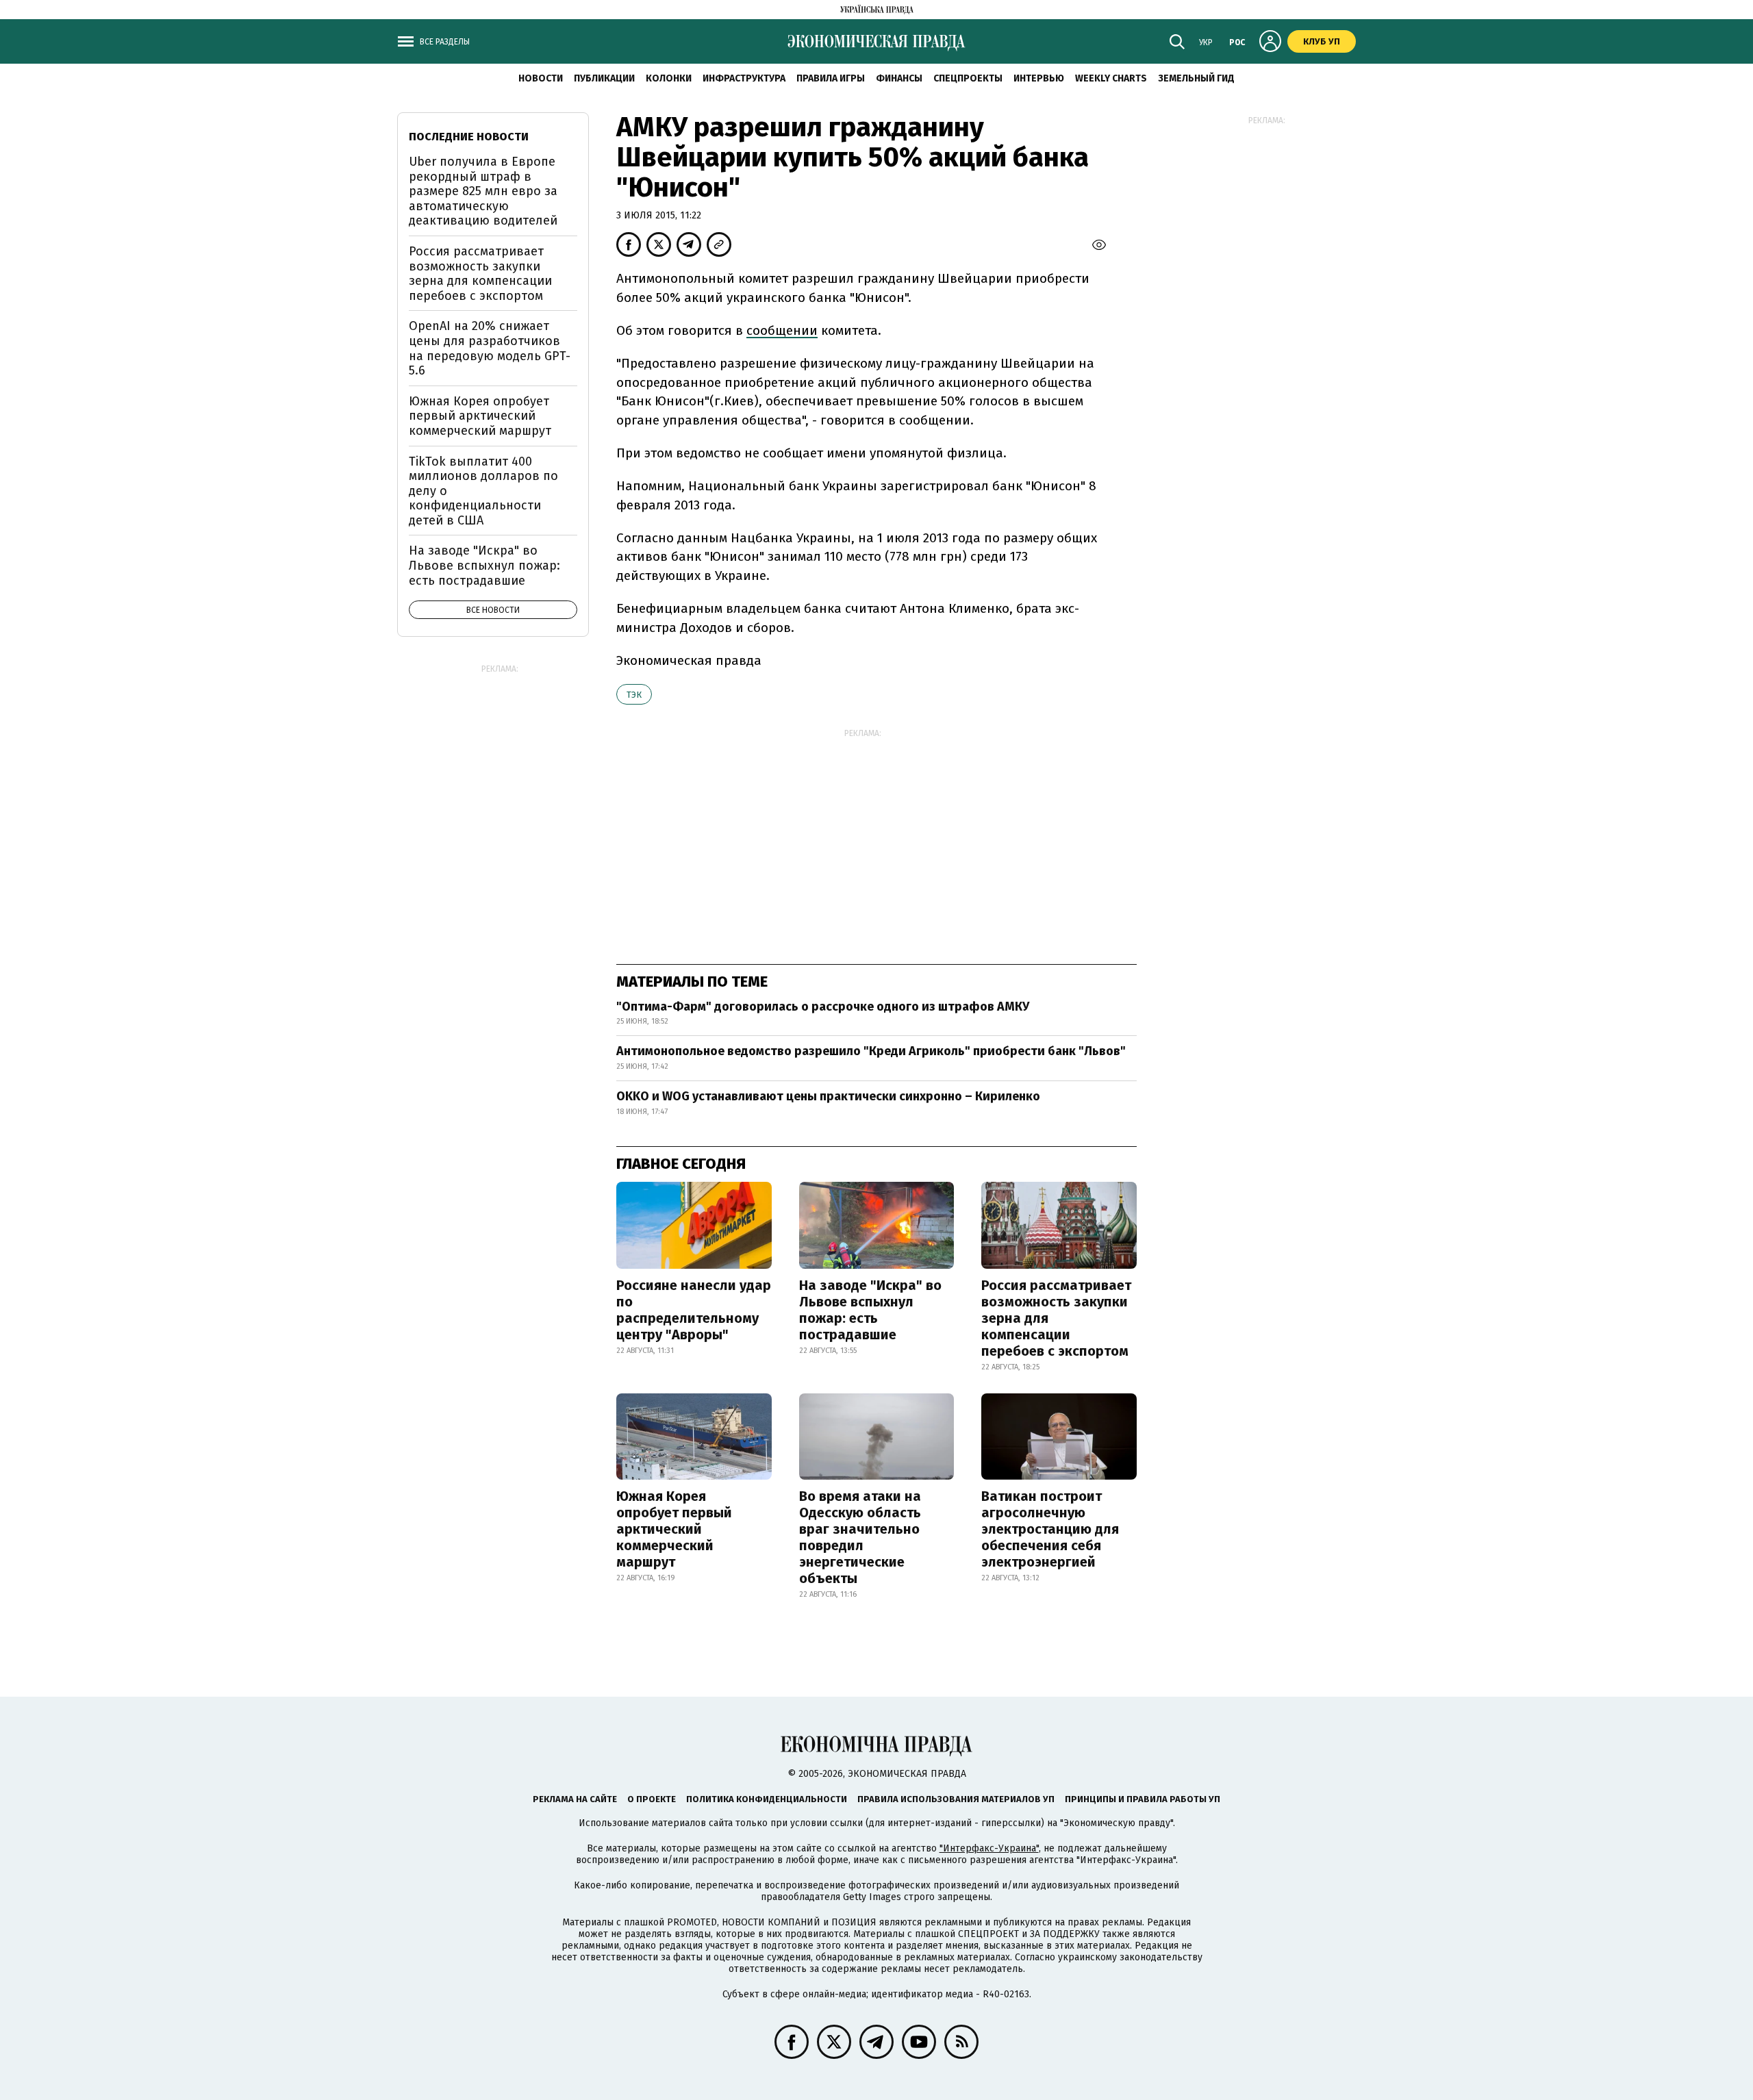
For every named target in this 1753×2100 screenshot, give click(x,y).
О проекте (652, 1799)
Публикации (604, 78)
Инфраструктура (744, 78)
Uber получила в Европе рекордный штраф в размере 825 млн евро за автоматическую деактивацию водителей (483, 191)
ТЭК (634, 695)
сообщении (782, 330)
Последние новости (469, 137)
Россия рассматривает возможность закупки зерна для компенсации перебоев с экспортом (1056, 1318)
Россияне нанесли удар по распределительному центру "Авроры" (694, 1310)
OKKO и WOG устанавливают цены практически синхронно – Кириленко (828, 1096)
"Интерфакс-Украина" (989, 1848)
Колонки (669, 78)
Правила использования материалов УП (956, 1799)
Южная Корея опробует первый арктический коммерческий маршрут (674, 1529)
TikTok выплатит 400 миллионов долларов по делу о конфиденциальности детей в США (483, 491)
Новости (541, 78)
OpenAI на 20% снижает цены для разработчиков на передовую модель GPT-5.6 (490, 348)
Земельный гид (1196, 78)
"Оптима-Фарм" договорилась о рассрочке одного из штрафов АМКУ (823, 1007)
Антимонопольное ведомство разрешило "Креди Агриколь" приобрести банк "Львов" (871, 1051)
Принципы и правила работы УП (1143, 1799)
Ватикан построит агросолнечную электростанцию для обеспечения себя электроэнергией (1050, 1529)
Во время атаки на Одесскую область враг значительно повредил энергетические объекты (860, 1537)
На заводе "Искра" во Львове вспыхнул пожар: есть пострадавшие (870, 1310)
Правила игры (831, 78)
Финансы (899, 78)
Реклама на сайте (575, 1799)
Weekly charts (1111, 78)
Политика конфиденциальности (767, 1799)
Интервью (1039, 78)
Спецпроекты (968, 78)
